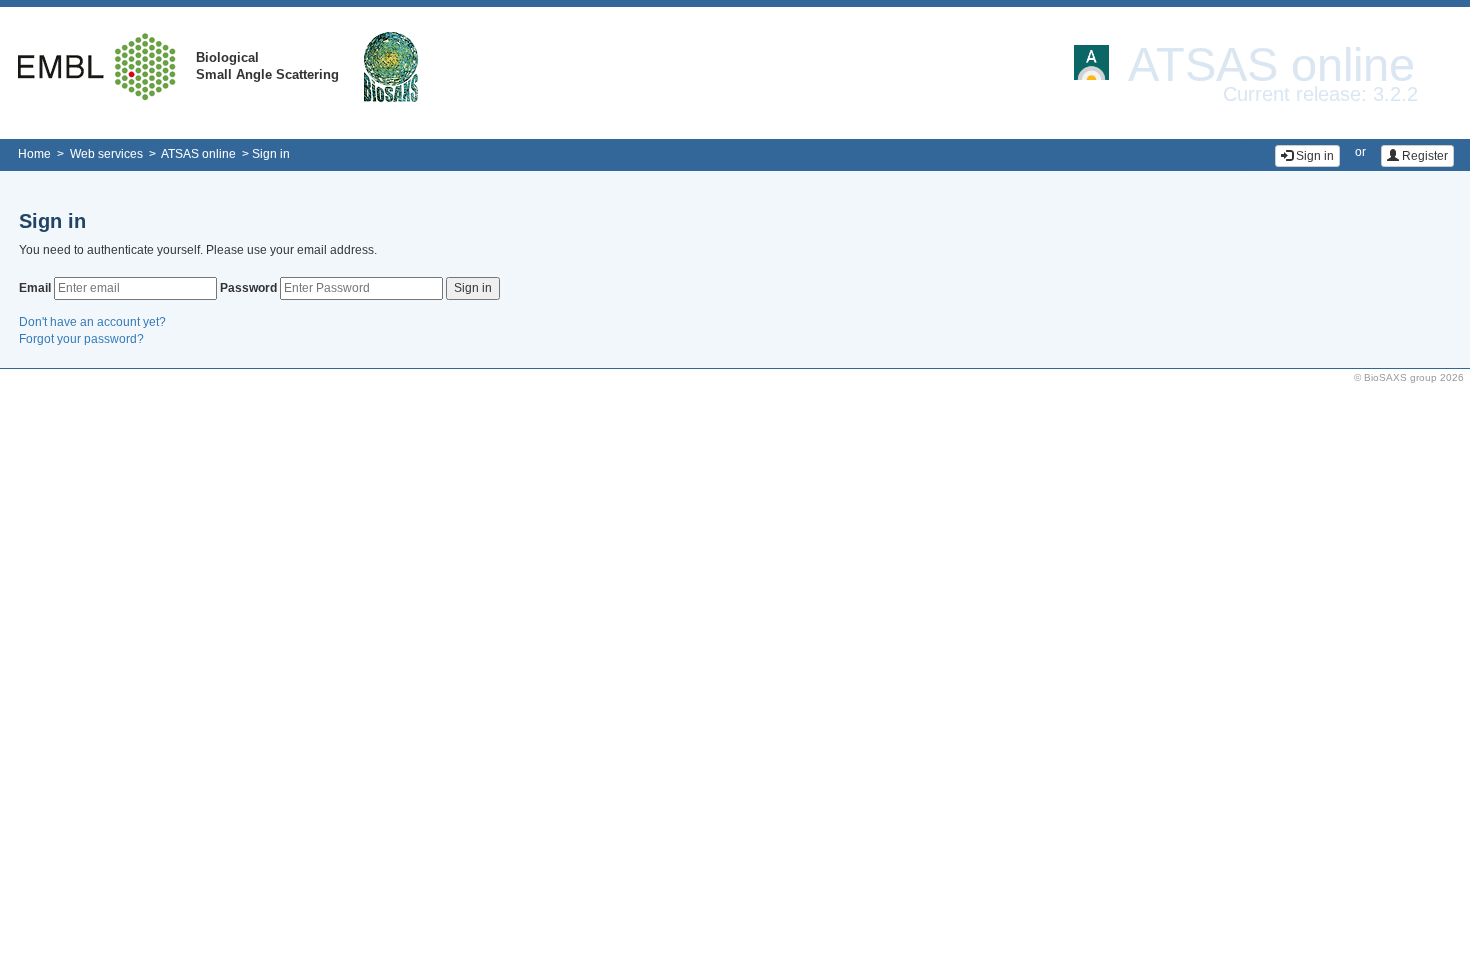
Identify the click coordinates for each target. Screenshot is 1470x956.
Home (34, 154)
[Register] (1417, 142)
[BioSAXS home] (391, 66)
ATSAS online (198, 154)
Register (1423, 156)
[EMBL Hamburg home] (97, 66)
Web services (106, 154)
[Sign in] (1307, 142)
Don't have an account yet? (92, 322)
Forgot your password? (81, 339)
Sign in (271, 154)
